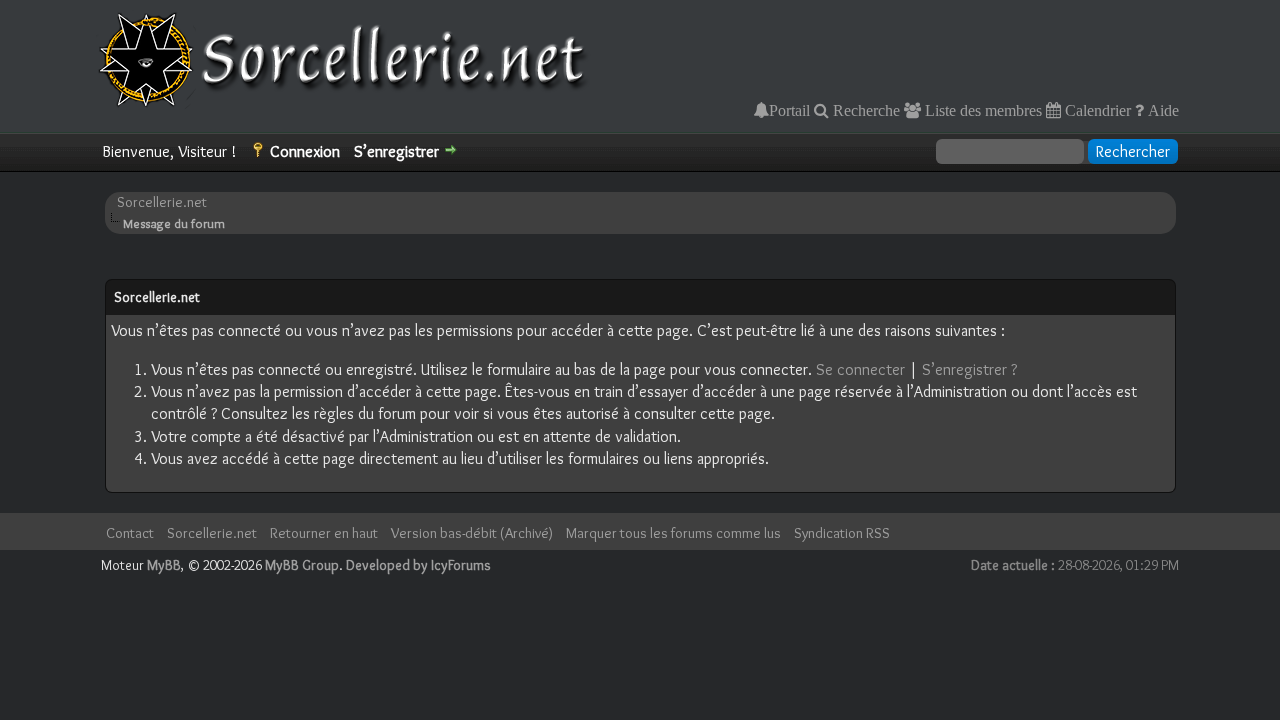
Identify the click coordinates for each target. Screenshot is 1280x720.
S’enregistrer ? (969, 369)
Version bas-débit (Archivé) (472, 533)
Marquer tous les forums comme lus (673, 533)
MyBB (164, 565)
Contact (130, 533)
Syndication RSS (842, 533)
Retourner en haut (324, 533)
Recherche (864, 110)
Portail (789, 110)
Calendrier (1096, 110)
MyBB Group (302, 565)
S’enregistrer (396, 151)
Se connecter (860, 369)
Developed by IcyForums (418, 565)
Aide (1161, 110)
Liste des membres (981, 110)
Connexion (305, 151)
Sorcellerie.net (162, 202)
